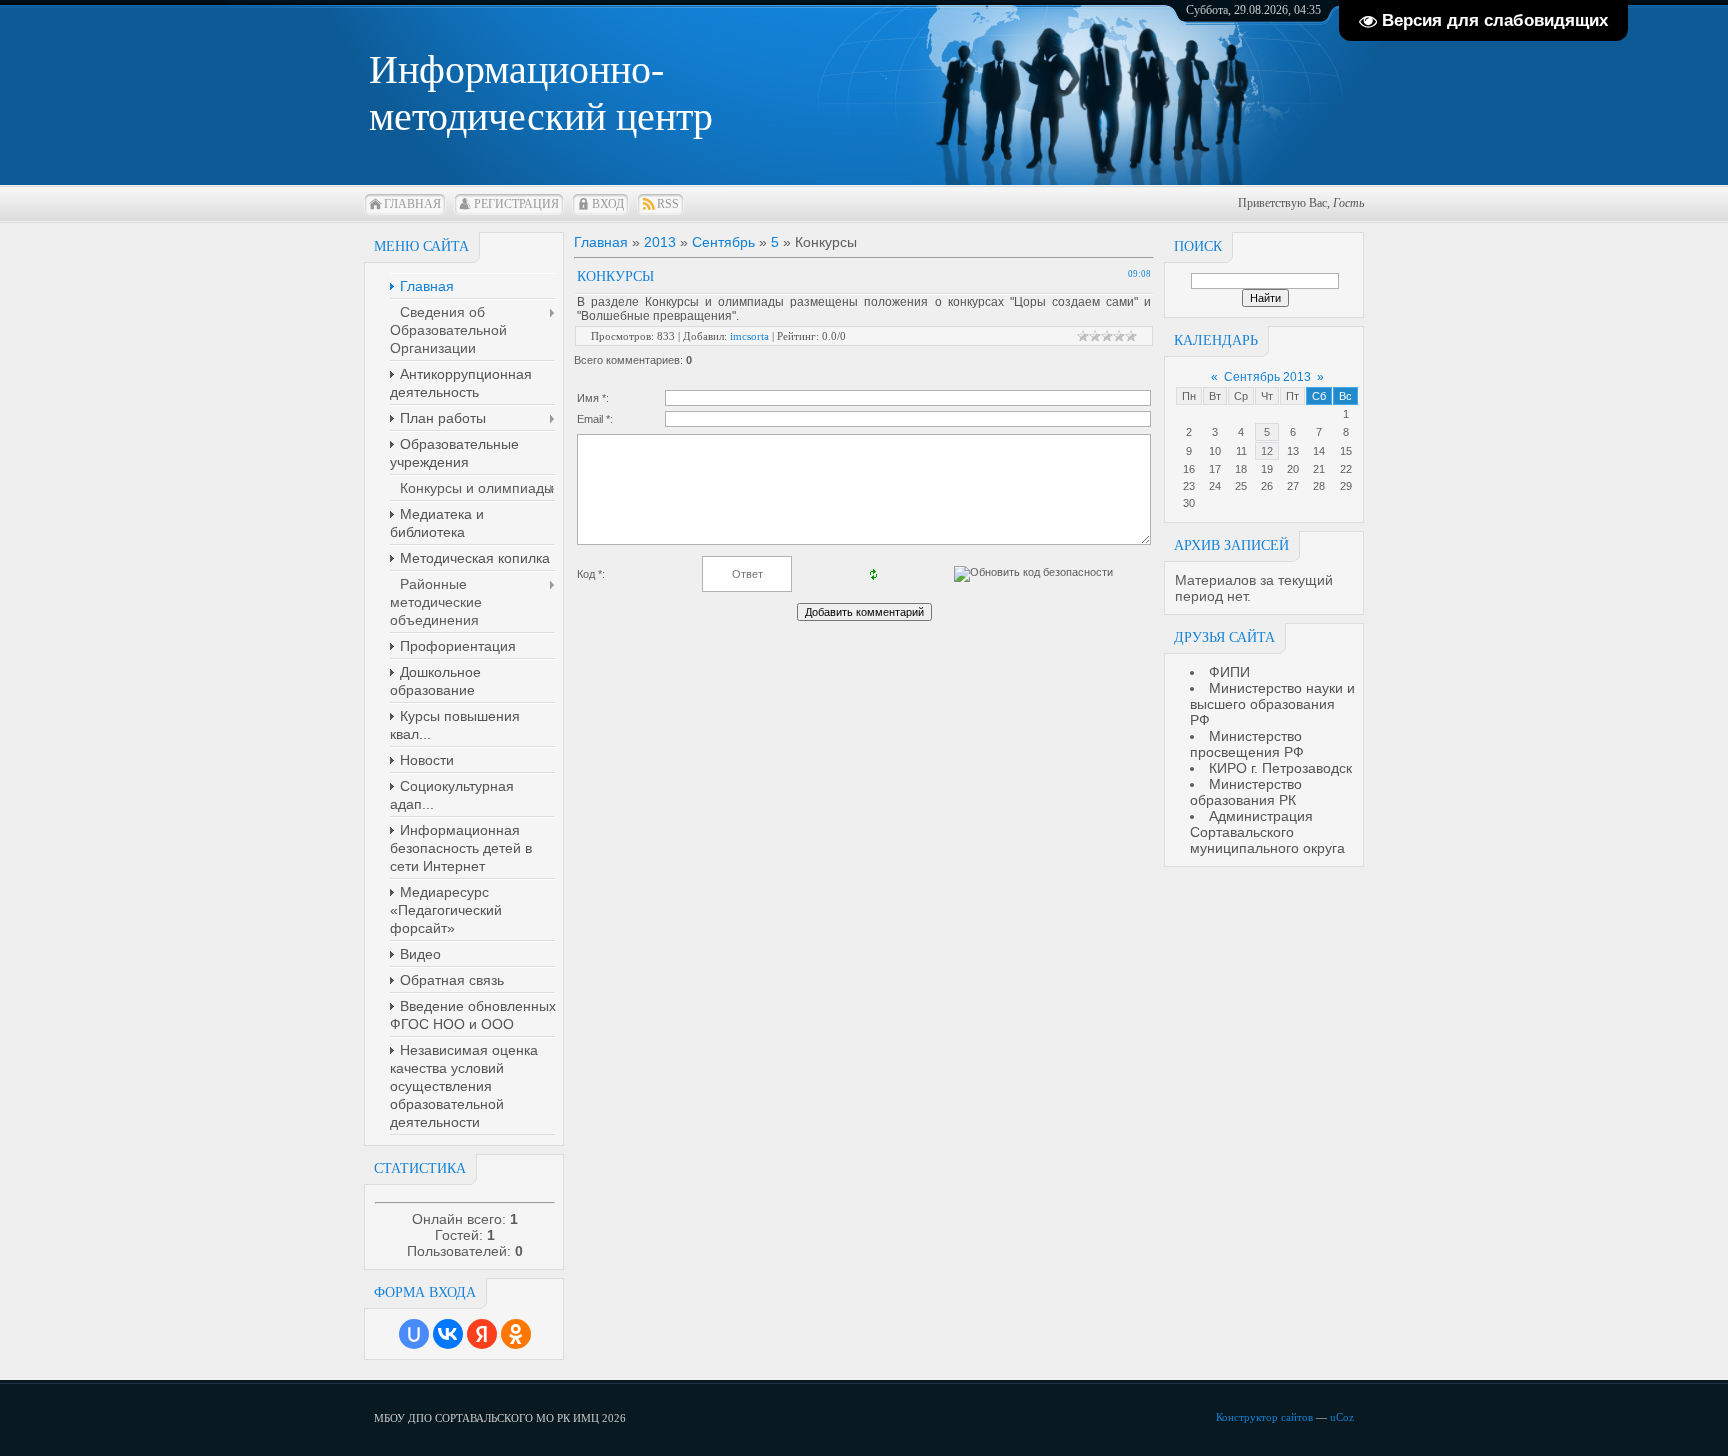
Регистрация (516, 204)
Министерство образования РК (1246, 792)
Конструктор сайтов (1264, 1417)
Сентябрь (723, 242)
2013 (660, 242)
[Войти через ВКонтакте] (448, 1334)
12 (1267, 451)
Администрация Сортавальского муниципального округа (1267, 832)
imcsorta (749, 336)
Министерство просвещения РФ (1247, 744)
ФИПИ (1229, 672)
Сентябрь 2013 (1267, 377)
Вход (608, 204)
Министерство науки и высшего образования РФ (1272, 704)
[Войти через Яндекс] (482, 1334)
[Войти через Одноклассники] (516, 1334)
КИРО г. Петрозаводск (1280, 768)
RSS (668, 204)
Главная (412, 204)
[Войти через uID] (414, 1334)
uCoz (1342, 1417)
